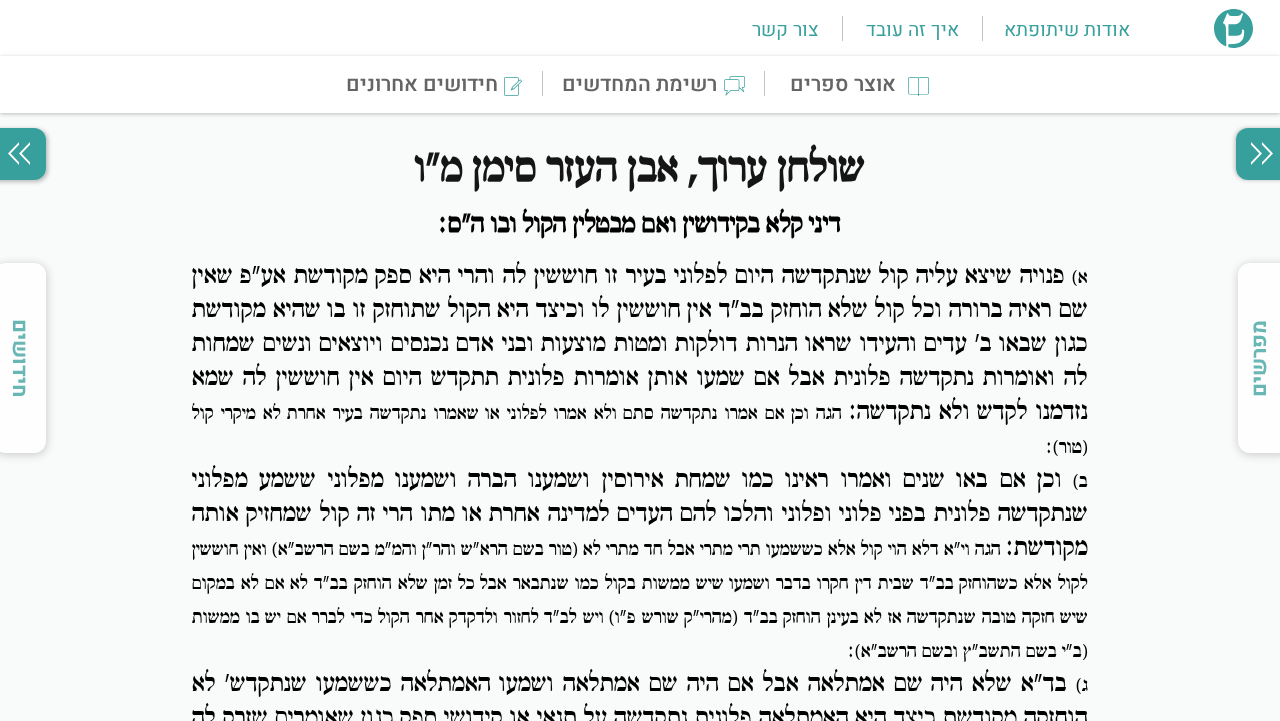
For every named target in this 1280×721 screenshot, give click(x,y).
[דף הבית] (1233, 42)
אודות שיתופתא (1067, 30)
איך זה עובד (912, 30)
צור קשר (785, 30)
